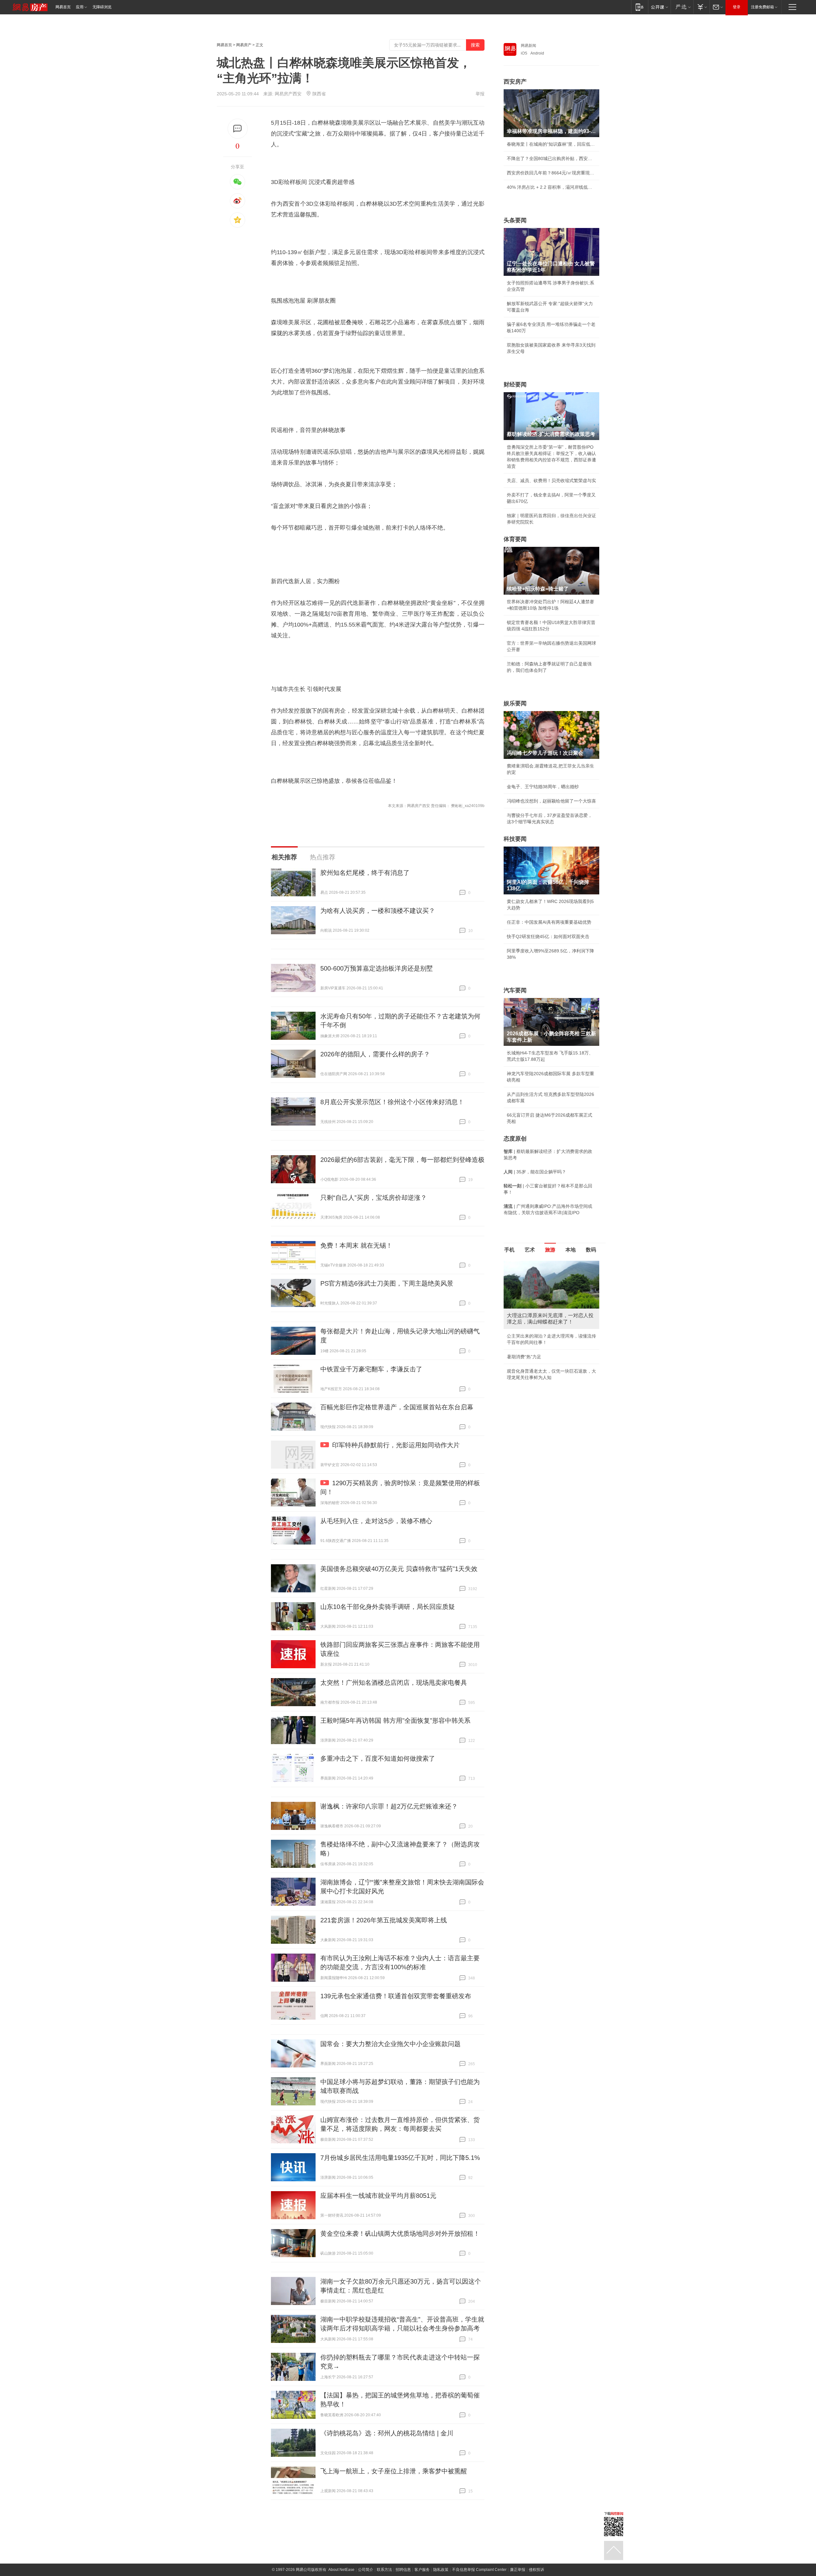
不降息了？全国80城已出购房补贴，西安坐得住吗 (551, 158)
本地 (571, 1250)
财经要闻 (515, 385)
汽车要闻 (515, 990)
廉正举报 (518, 2570)
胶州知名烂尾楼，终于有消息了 (365, 873)
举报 (480, 94)
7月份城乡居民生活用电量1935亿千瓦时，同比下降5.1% (400, 2158)
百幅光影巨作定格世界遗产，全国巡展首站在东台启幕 (397, 1407)
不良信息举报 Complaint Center (479, 2570)
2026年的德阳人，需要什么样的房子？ (375, 1054)
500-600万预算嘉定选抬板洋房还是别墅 (377, 968)
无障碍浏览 (102, 7)
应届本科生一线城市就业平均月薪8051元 (378, 2196)
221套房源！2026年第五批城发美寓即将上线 (384, 1920)
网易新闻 (528, 46)
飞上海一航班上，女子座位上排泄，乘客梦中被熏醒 (394, 2471)
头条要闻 (515, 220)
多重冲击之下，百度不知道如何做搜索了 (378, 1758)
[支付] (701, 7)
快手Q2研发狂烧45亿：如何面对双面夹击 (548, 936)
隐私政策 (441, 2570)
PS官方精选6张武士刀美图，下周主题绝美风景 (387, 1283)
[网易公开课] (659, 7)
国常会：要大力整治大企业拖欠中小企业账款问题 (390, 2044)
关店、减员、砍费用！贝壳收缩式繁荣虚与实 (551, 481)
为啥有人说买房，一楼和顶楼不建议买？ (378, 911)
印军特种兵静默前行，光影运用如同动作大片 (396, 1445)
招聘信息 (403, 2570)
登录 (737, 7)
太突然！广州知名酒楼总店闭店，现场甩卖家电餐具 (394, 1683)
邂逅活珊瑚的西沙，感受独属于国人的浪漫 (549, 1350)
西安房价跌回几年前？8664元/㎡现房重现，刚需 (551, 173)
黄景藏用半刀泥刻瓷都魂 (531, 1365)
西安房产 (515, 82)
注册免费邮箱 (762, 7)
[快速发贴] (238, 129)
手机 (509, 1250)
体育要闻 (515, 539)
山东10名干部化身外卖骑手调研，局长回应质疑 (388, 1607)
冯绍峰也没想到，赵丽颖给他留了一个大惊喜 (551, 801)
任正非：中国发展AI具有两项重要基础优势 (549, 922)
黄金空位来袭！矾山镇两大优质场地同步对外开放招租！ (400, 2234)
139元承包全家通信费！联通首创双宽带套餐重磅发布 (396, 1996)
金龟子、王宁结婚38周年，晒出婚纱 (543, 787)
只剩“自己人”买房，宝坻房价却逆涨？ (374, 1198)
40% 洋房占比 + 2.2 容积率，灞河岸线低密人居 (551, 187)
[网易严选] (682, 7)
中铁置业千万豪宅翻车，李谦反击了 (371, 1369)
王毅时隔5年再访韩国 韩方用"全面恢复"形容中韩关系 (395, 1721)
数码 (591, 1250)
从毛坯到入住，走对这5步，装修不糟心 (376, 1521)
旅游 (550, 1250)
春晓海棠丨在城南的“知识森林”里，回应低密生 (551, 144)
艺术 (530, 1250)
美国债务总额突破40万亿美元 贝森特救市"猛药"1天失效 (399, 1569)
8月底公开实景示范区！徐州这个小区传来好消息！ (392, 1102)
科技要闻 (515, 839)
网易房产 (244, 45)
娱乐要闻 (515, 703)
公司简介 (366, 2570)
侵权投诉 (536, 2570)
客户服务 (422, 2570)
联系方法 (384, 2570)
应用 (80, 7)
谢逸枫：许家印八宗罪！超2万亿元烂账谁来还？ (389, 1806)
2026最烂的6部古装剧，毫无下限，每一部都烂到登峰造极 (402, 1160)
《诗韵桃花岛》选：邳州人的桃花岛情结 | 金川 (387, 2433)
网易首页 (63, 7)
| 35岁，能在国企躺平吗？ (535, 1172)
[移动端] (640, 7)
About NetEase (341, 2570)
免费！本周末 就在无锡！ (356, 1245)
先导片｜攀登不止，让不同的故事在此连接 (549, 1336)
